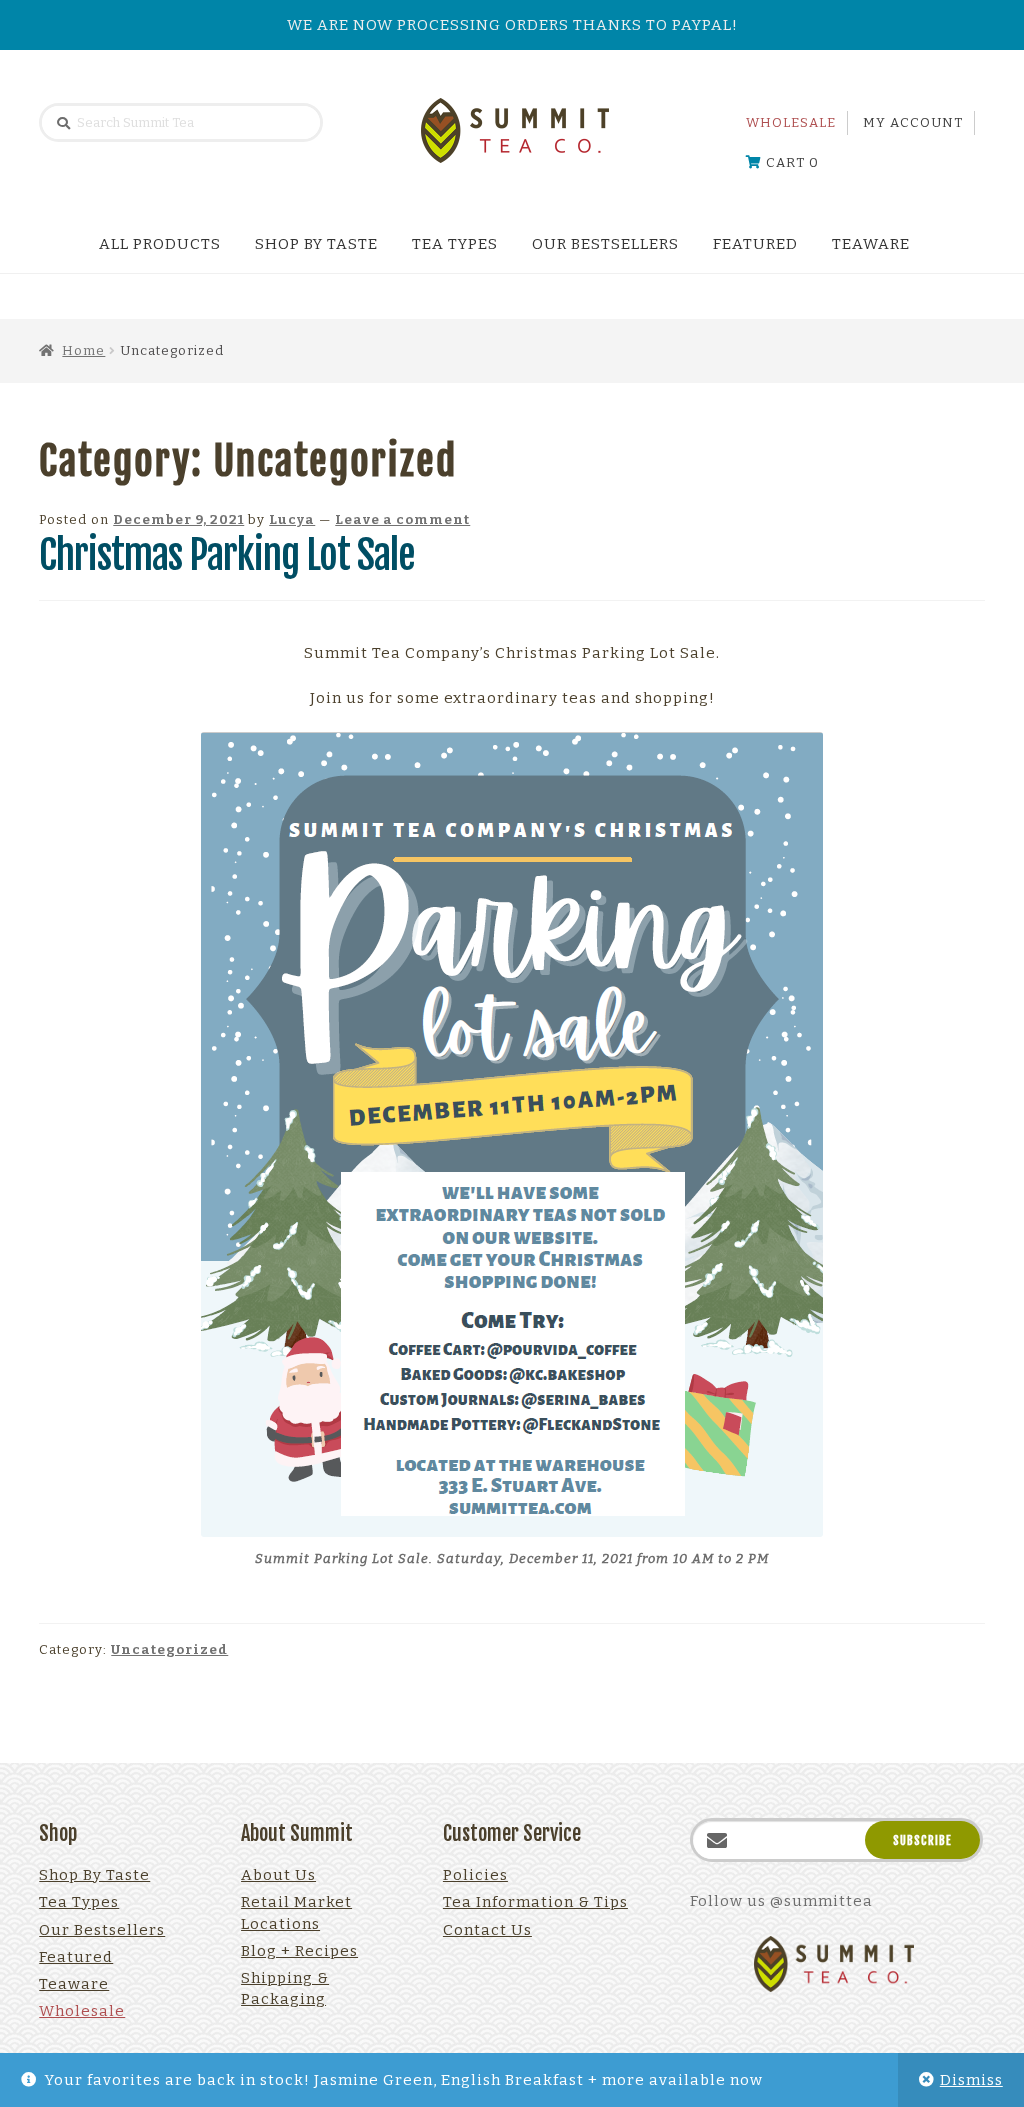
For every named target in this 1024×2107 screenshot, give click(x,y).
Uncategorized (169, 1649)
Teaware (871, 244)
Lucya (292, 519)
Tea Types (455, 244)
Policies (475, 1875)
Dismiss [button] (971, 2080)
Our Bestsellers (605, 244)
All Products (160, 244)
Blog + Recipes (299, 1951)
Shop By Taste (316, 244)
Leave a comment (402, 519)
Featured (755, 244)
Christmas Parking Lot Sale (227, 555)
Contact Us (487, 1930)
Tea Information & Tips (535, 1902)
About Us (278, 1875)
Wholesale (791, 122)
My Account (913, 122)
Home (83, 350)
